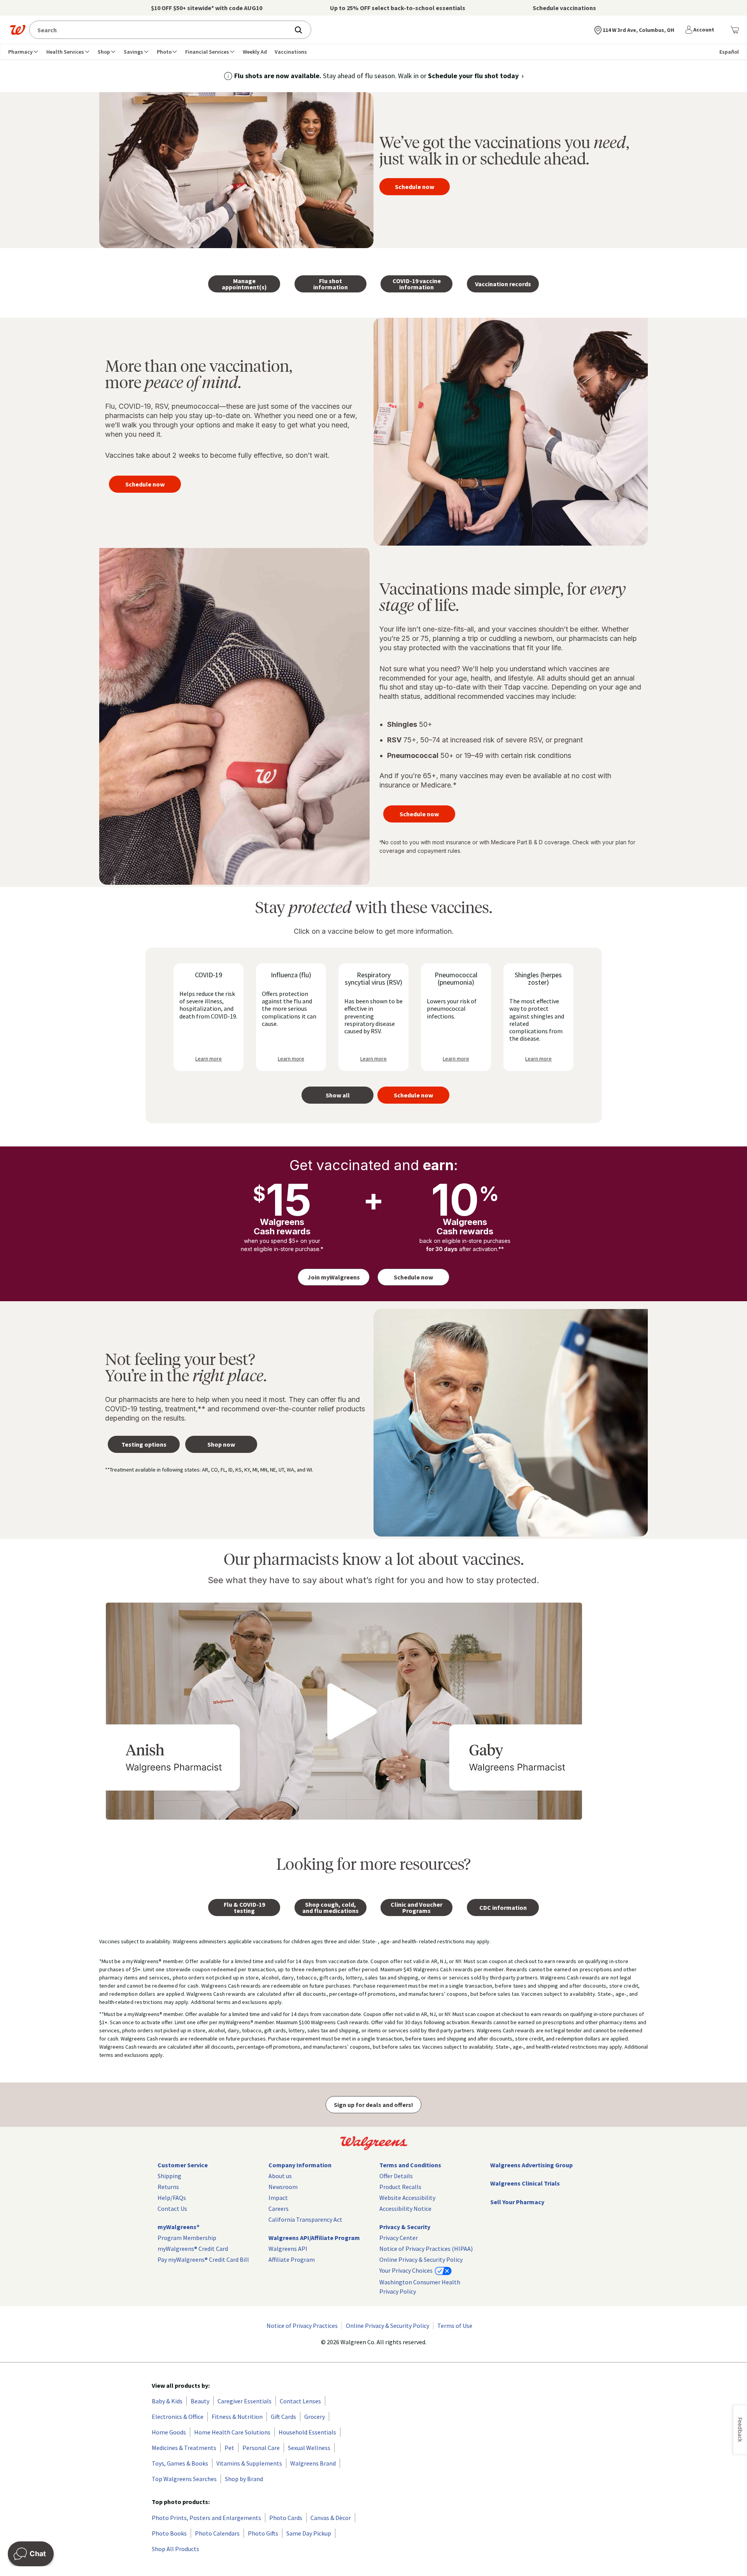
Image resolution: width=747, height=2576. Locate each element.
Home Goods (169, 2432)
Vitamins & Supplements (249, 2463)
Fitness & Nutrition (237, 2417)
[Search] (302, 30)
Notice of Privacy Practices (302, 2326)
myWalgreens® (179, 2227)
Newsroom (283, 2187)
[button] (701, 30)
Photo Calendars (217, 2533)
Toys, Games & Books (180, 2463)
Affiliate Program (292, 2259)
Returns (168, 2187)
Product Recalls (400, 2187)
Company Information (300, 2165)
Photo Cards (286, 2518)
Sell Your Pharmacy (517, 2202)
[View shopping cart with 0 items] (735, 30)
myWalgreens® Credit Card (193, 2249)
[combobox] (162, 30)
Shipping (169, 2176)
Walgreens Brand (313, 2463)
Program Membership (187, 2238)
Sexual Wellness (309, 2448)
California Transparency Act (305, 2219)
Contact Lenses (300, 2401)
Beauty (200, 2401)
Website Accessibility (407, 2198)
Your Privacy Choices (407, 2270)
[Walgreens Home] (18, 30)
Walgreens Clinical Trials (525, 2183)
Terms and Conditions (410, 2165)
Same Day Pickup (309, 2533)
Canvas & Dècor (331, 2518)
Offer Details (396, 2176)
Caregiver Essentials (245, 2401)
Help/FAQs (172, 2198)
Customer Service (183, 2165)
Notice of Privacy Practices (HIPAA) (426, 2249)
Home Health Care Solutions (232, 2432)
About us (280, 2176)
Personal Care (261, 2448)
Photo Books (169, 2533)
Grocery (315, 2417)
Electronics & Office (178, 2417)
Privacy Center (399, 2238)
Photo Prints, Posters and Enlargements (206, 2518)
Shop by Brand (244, 2479)
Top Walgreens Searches (184, 2479)
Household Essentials (307, 2432)
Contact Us (172, 2208)
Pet (229, 2448)
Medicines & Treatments (184, 2448)
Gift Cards (283, 2417)
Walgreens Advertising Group (531, 2165)
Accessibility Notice (405, 2208)
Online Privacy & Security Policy (421, 2259)
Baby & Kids (167, 2401)
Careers (279, 2208)
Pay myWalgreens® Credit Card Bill (203, 2259)
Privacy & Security (405, 2227)
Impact (278, 2198)
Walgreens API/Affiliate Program (314, 2238)
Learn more (209, 1059)
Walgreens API (288, 2249)
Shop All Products (175, 2549)
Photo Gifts (263, 2533)
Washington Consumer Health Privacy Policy (420, 2287)
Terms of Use (455, 2326)
